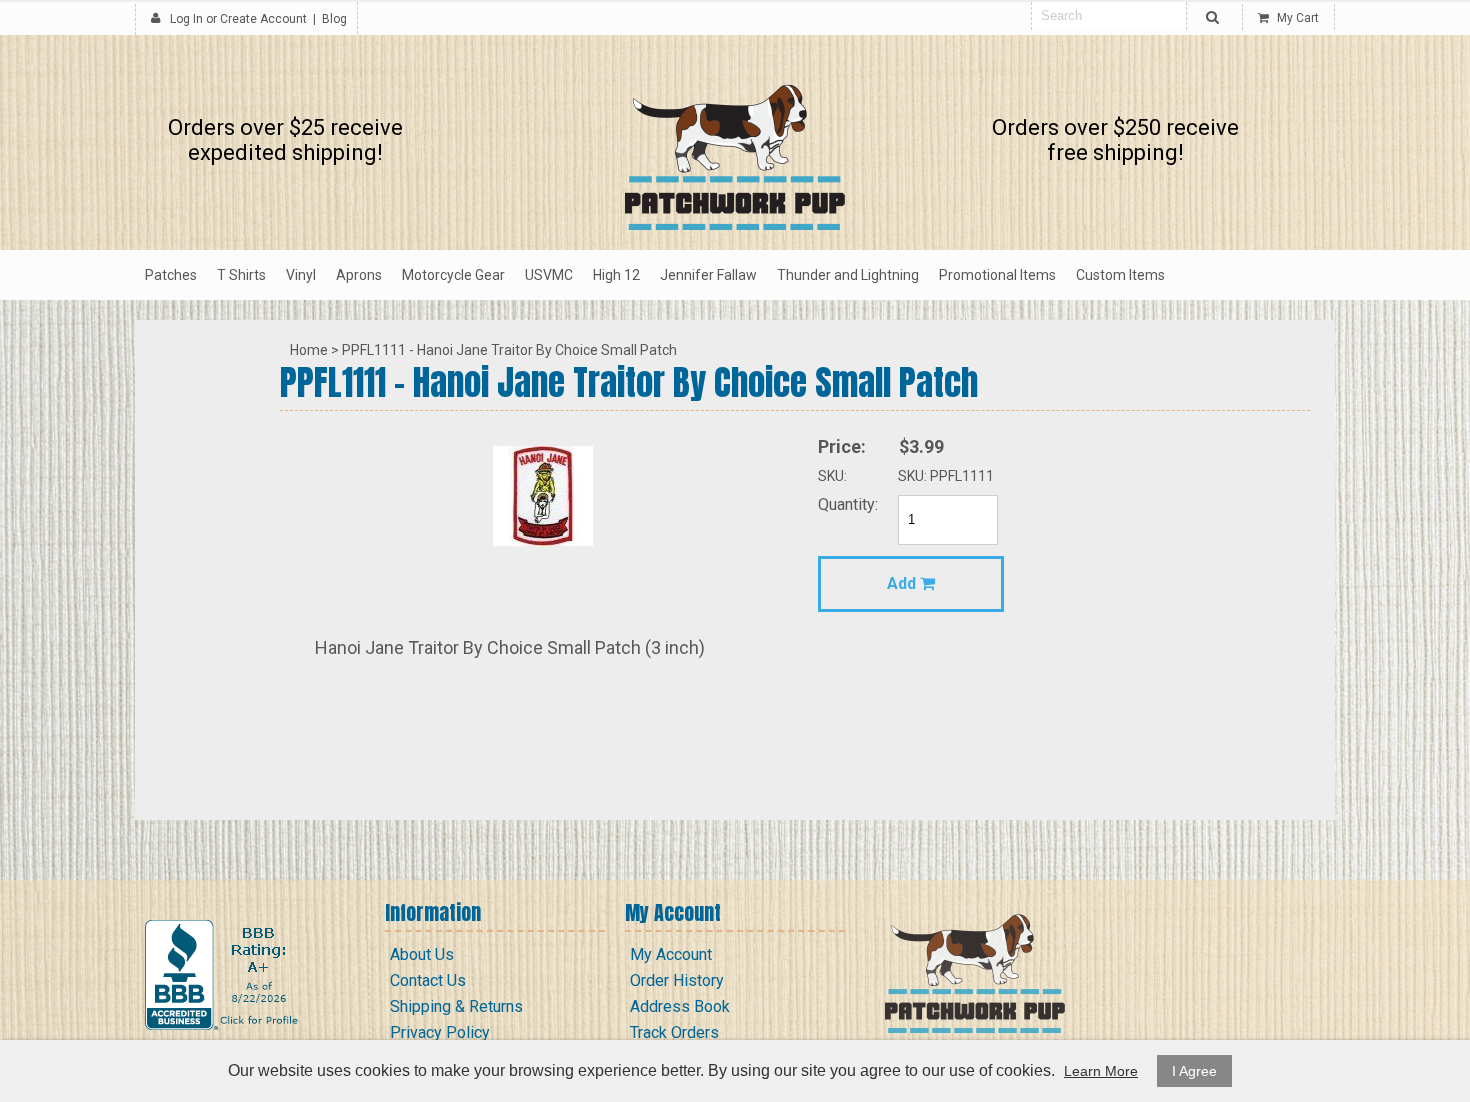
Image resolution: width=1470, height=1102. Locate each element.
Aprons (359, 275)
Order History (677, 980)
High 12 (616, 275)
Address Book (680, 1006)
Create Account (263, 19)
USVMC (549, 275)
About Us (422, 954)
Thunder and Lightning (848, 275)
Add (903, 583)
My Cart (1296, 18)
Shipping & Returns (456, 1006)
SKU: (832, 476)
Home (309, 350)
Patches (171, 275)
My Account (671, 954)
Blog (334, 19)
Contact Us (428, 980)
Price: (842, 446)
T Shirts (241, 275)
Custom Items (1120, 275)
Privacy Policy (440, 1032)
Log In (186, 19)
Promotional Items (997, 275)
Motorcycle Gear (453, 275)
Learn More (1101, 1071)
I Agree (1194, 1071)
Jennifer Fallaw (708, 275)
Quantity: (848, 504)
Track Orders (674, 1032)
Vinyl (301, 275)
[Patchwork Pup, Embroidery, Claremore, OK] (224, 975)
